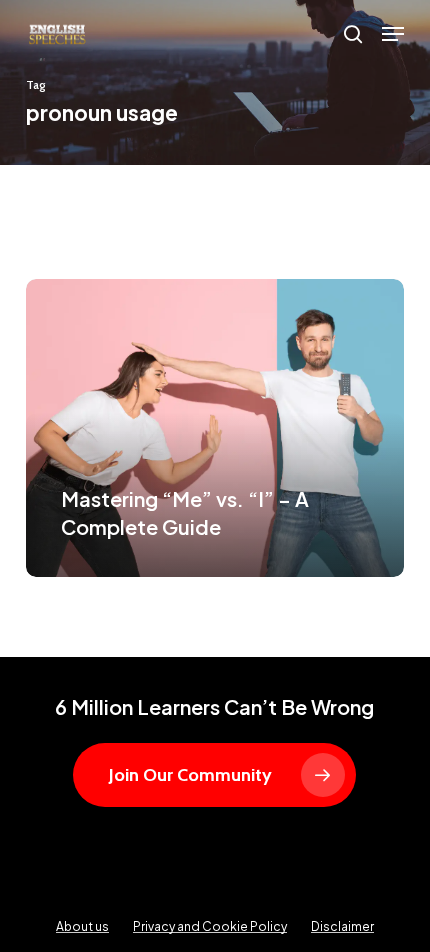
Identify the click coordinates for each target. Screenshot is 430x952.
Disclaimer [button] (342, 926)
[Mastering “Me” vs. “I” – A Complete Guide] (215, 428)
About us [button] (82, 926)
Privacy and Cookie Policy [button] (210, 926)
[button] (393, 34)
